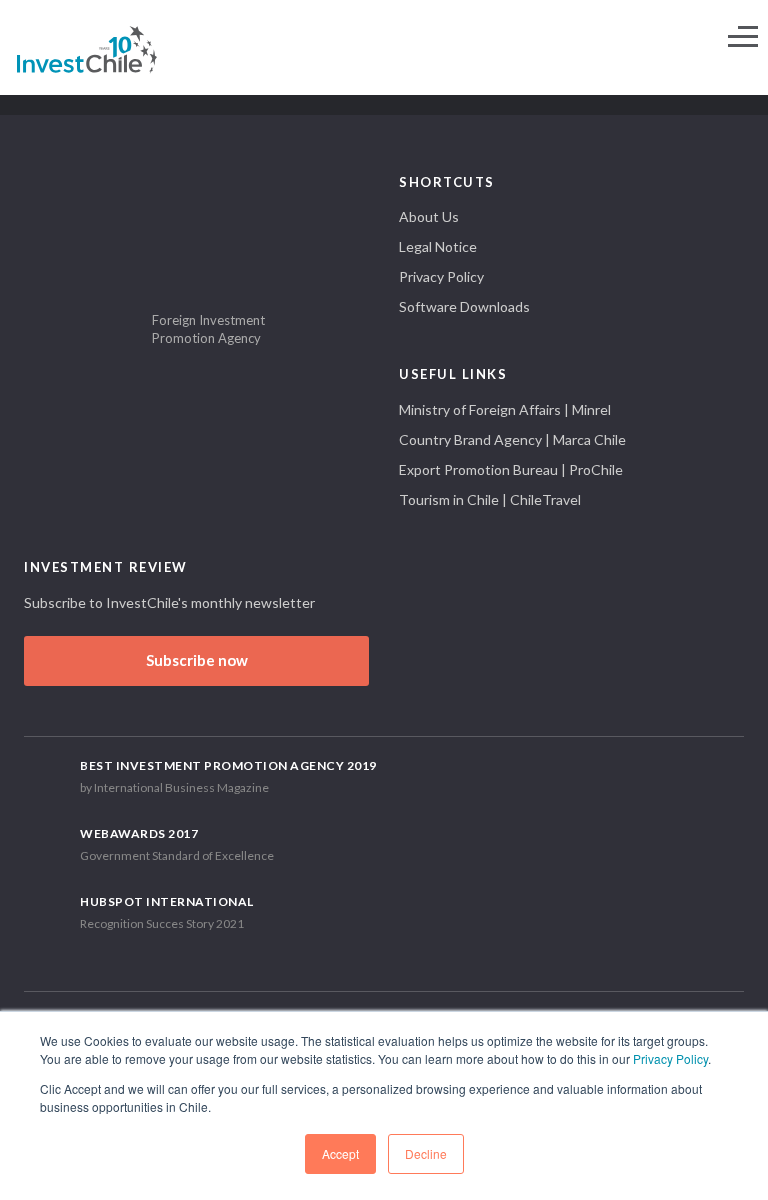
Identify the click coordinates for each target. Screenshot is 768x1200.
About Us (429, 216)
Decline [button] (426, 1153)
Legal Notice (438, 246)
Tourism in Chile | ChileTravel (490, 499)
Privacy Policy (670, 1058)
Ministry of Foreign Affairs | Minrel (505, 409)
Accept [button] (340, 1153)
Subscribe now (197, 660)
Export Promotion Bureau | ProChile (511, 469)
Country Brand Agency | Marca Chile (512, 439)
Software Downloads (464, 306)
